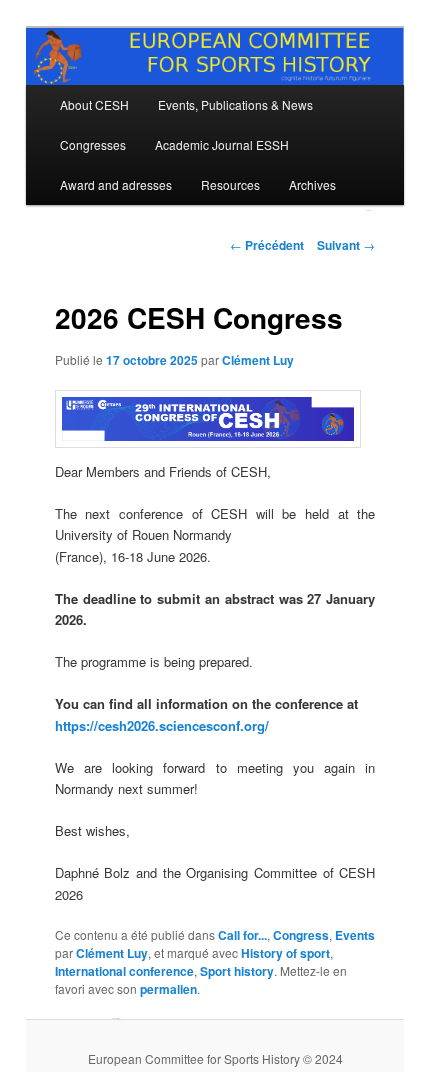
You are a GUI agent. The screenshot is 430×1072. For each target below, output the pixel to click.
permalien (168, 989)
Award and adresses (116, 184)
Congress (301, 935)
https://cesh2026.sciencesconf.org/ (162, 725)
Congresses (93, 144)
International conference (124, 971)
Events (355, 935)
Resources (230, 184)
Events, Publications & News (235, 104)
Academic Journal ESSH (222, 144)
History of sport (285, 953)
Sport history (237, 971)
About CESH (94, 104)
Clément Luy (258, 360)
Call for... (242, 935)
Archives (312, 184)
